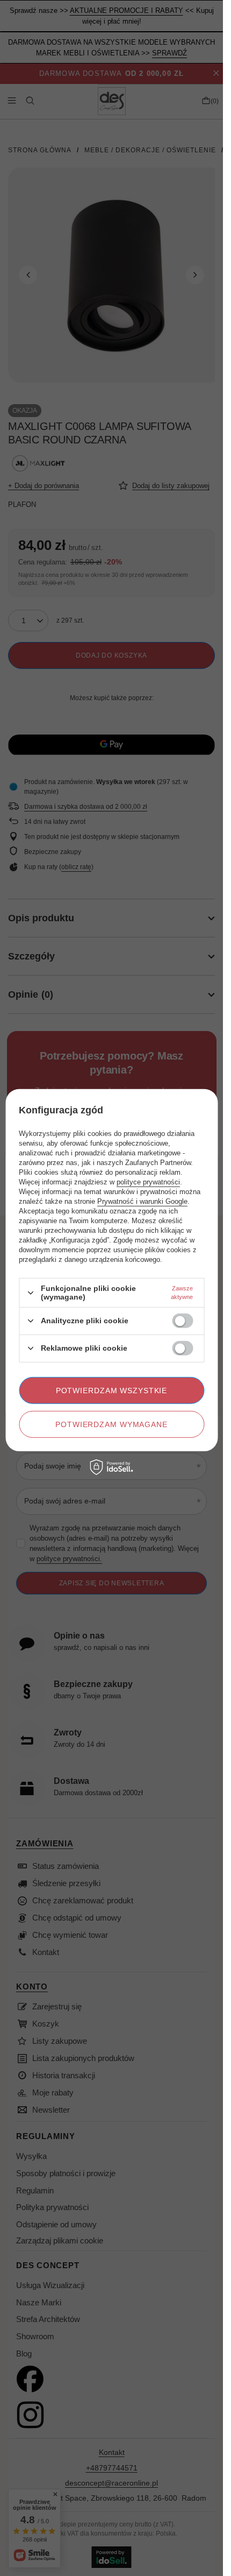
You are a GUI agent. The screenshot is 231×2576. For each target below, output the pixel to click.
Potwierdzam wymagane (111, 1424)
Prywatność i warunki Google (142, 1201)
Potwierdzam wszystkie (112, 1390)
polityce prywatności (148, 1182)
